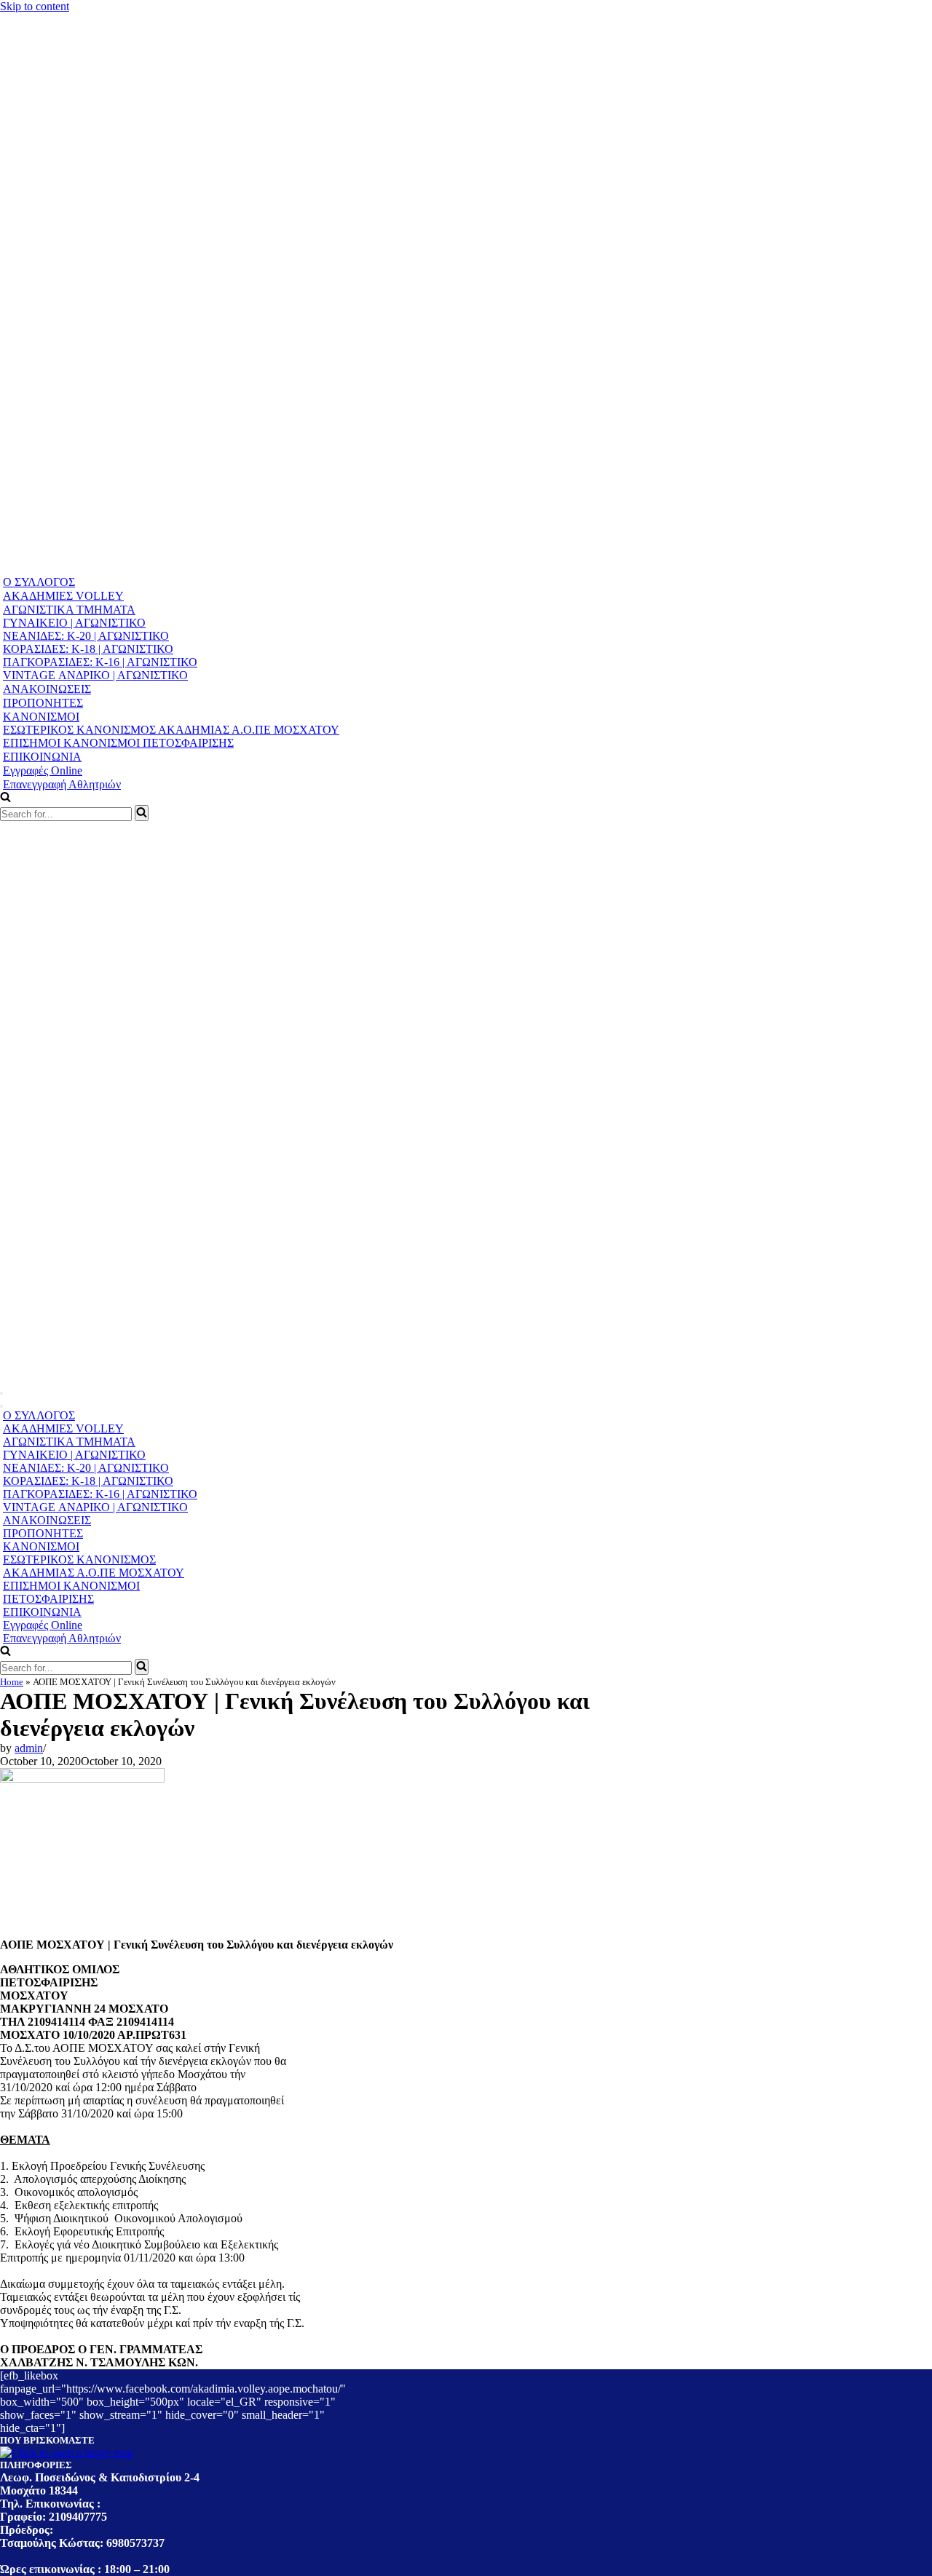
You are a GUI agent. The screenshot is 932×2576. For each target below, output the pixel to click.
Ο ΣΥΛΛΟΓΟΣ (39, 582)
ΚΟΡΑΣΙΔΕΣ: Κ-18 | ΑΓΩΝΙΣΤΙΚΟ (88, 649)
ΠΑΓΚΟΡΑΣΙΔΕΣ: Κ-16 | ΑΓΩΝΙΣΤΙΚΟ (100, 662)
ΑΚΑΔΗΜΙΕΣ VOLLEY (63, 596)
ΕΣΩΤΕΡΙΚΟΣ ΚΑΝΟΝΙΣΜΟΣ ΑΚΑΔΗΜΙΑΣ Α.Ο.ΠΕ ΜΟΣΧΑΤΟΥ (171, 730)
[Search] (142, 813)
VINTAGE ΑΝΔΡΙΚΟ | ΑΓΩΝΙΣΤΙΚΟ (95, 675)
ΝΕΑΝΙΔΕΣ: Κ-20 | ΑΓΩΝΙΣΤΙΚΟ (86, 636)
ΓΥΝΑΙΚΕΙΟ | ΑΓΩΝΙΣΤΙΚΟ (74, 623)
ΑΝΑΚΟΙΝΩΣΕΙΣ (47, 689)
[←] (280, 568)
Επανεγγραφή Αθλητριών (62, 784)
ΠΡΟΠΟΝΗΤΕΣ (43, 703)
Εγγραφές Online (43, 770)
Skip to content (35, 6)
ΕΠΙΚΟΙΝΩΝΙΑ (42, 757)
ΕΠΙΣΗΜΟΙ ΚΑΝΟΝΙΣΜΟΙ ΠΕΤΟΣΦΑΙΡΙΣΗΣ (118, 743)
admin (29, 1748)
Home (12, 1682)
